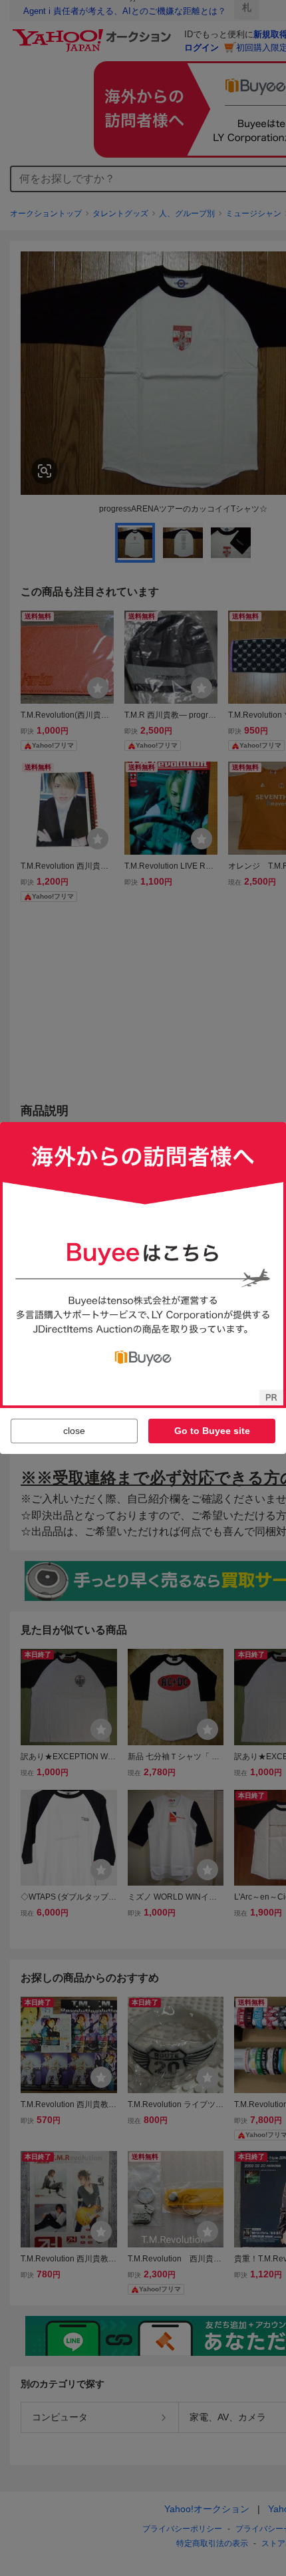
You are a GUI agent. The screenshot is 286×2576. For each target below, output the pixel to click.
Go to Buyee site (212, 1431)
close (74, 1431)
